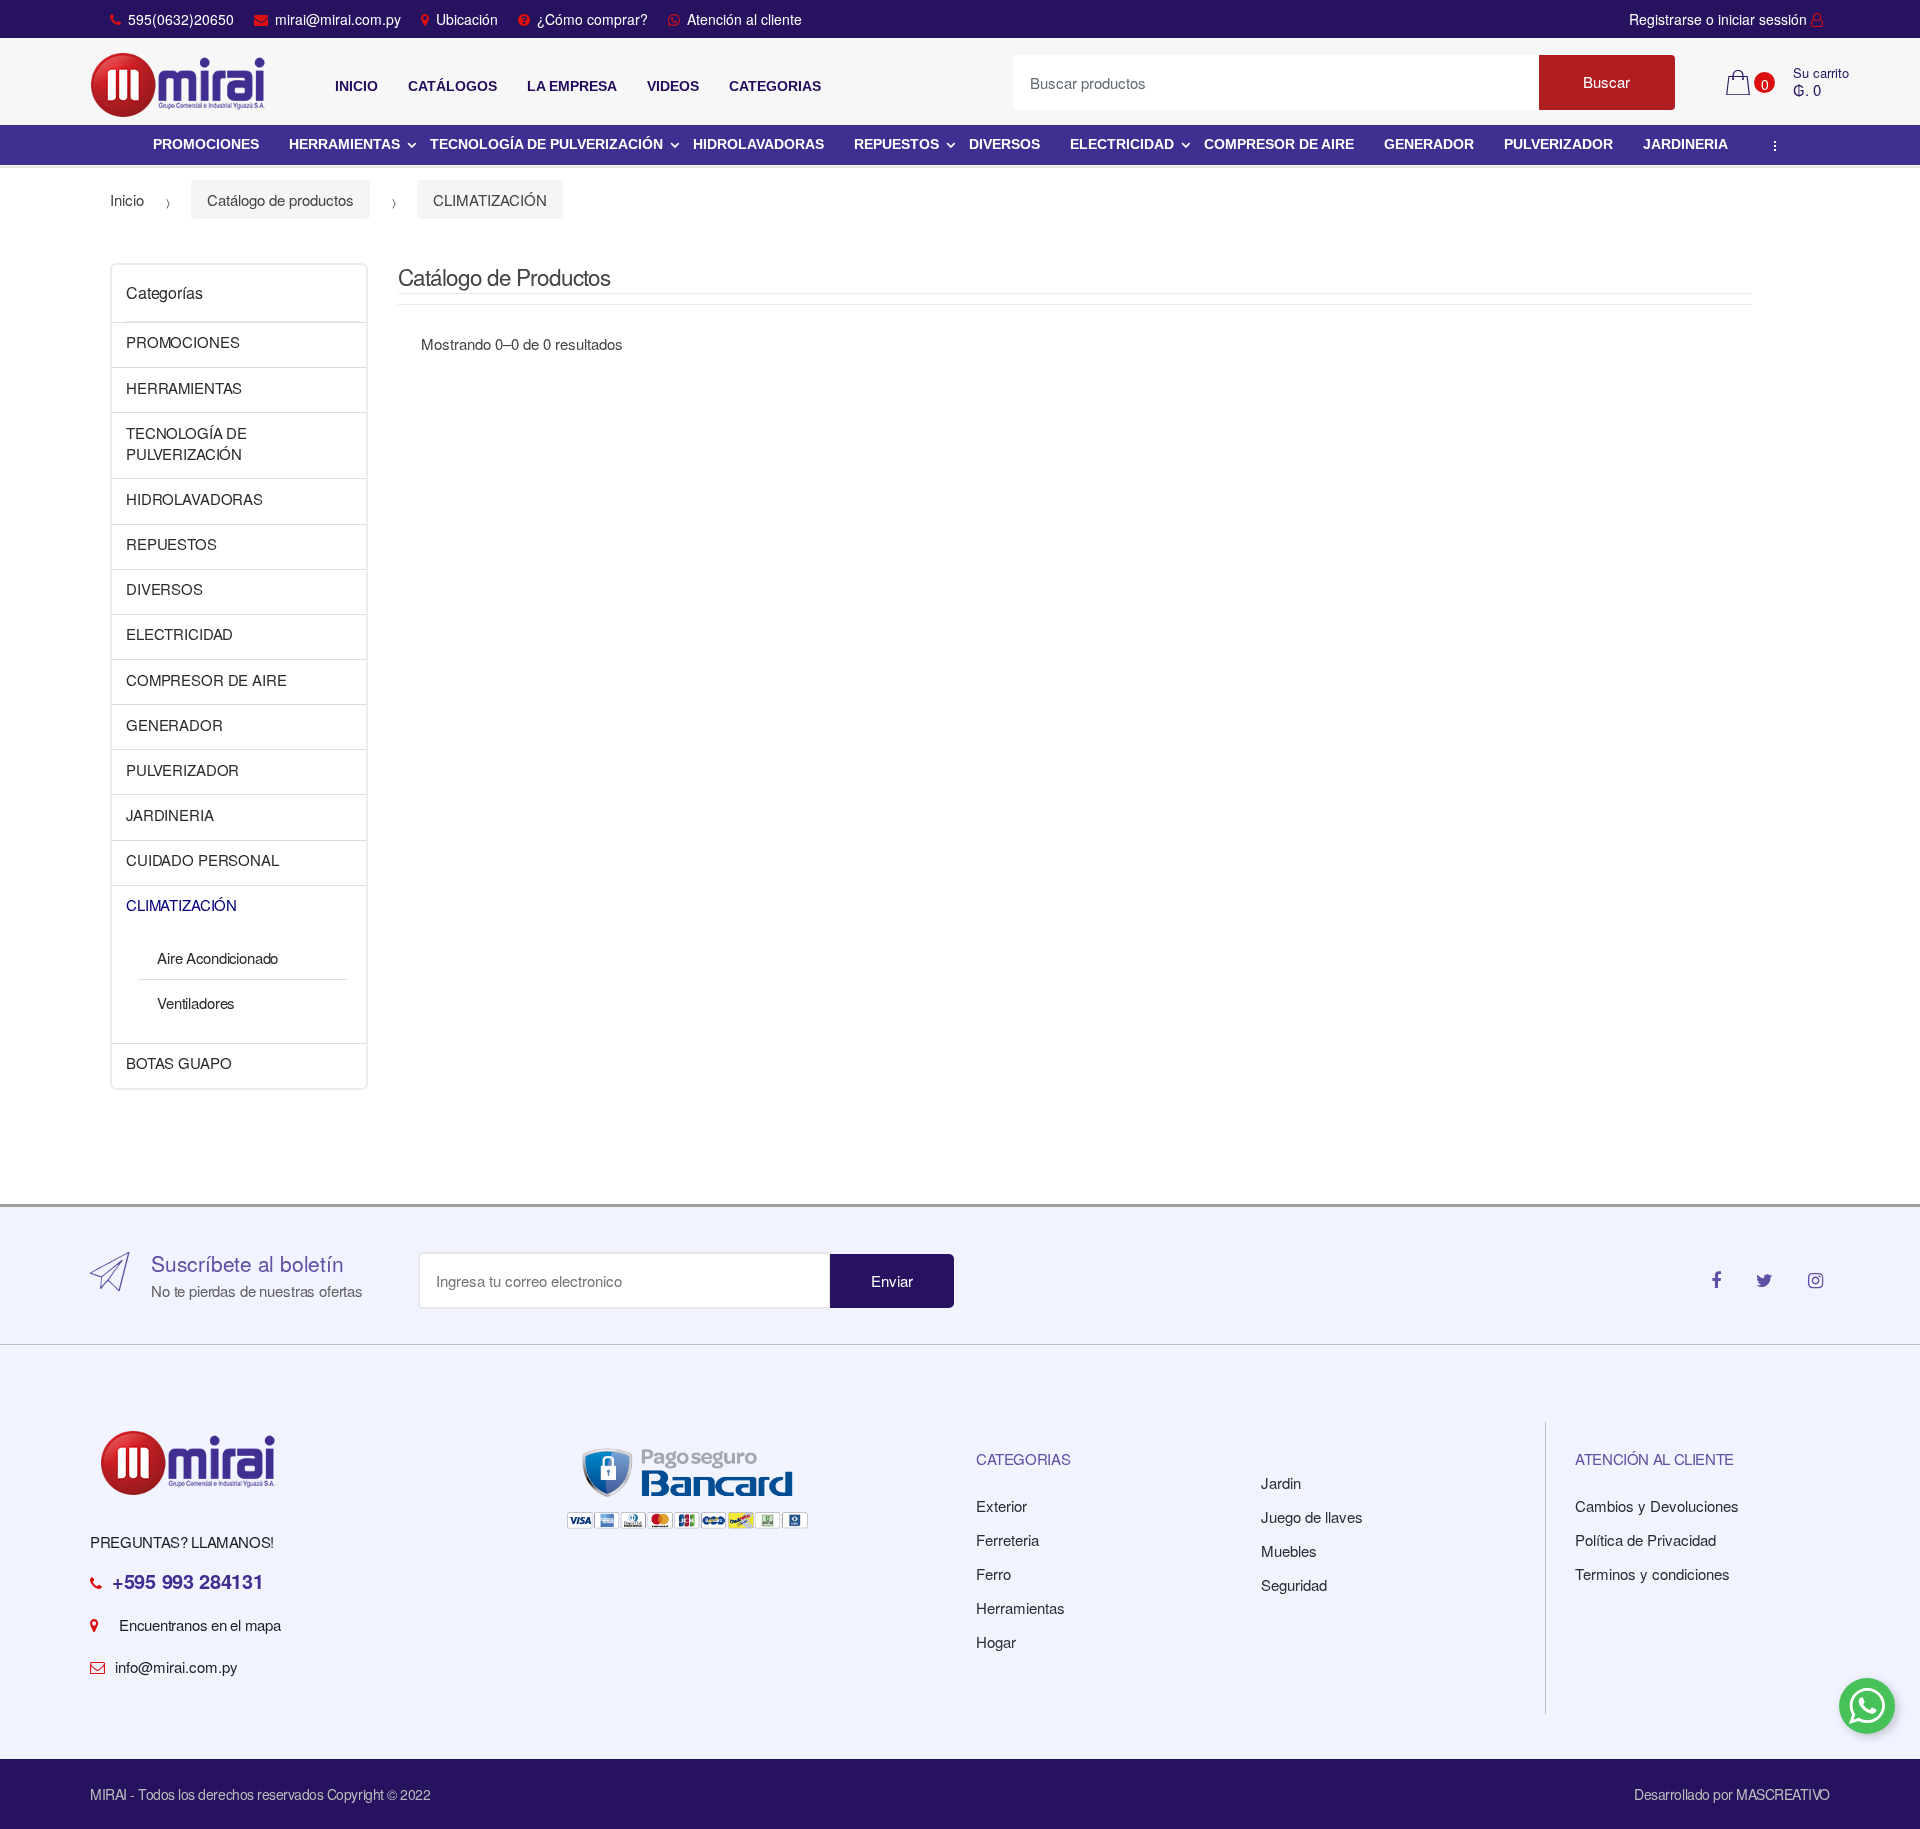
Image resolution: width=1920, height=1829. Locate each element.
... (1770, 146)
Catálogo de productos (280, 199)
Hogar (996, 1641)
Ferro (993, 1573)
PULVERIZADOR (1558, 144)
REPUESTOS (896, 144)
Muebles (1289, 1550)
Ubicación (467, 19)
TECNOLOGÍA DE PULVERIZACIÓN (546, 144)
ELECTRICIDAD (1122, 144)
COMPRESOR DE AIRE (1279, 144)
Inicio (356, 86)
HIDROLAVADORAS (758, 144)
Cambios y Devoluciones (1657, 1505)
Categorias (775, 86)
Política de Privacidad (1645, 1539)
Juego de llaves (1312, 1516)
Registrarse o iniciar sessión (1720, 19)
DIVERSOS (1004, 144)
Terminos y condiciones (1652, 1573)
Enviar (892, 1280)
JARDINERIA (1685, 144)
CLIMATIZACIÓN (490, 199)
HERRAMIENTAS (344, 144)
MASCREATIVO (1783, 1794)
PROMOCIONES (206, 144)
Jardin (1281, 1482)
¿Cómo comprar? (592, 19)
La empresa (572, 86)
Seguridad (1294, 1584)
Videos (673, 86)
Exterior (1001, 1505)
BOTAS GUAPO (178, 1062)
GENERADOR (1429, 144)
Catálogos (452, 86)
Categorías (164, 292)
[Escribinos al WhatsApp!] (1867, 1709)
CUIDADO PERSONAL (202, 859)
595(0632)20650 (181, 19)
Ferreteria (1007, 1539)
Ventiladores (195, 1002)
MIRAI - (114, 1794)
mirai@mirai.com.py (338, 19)
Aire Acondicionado (217, 957)
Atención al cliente (744, 19)
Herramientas (1020, 1607)
